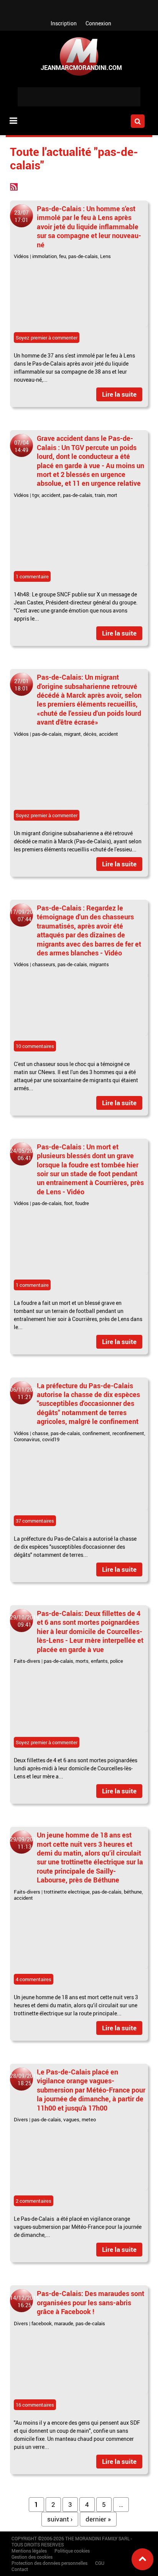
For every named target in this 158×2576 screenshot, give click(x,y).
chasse (40, 1433)
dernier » (98, 2519)
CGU (100, 2563)
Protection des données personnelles (49, 2563)
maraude (64, 2323)
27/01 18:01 (21, 685)
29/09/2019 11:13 (25, 1843)
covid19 (51, 1439)
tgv (36, 495)
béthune (133, 1892)
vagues (71, 2119)
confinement (96, 1433)
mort (112, 495)
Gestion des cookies (32, 2557)
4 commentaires (34, 1979)
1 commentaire (32, 576)
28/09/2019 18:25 (25, 2079)
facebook (42, 2323)
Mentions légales (29, 2551)
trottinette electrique (67, 1892)
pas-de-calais (83, 256)
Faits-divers (27, 1661)
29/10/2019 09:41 (25, 1621)
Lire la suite (119, 394)
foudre (82, 1203)
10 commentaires (35, 1046)
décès (90, 734)
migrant (72, 734)
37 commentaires (35, 1521)
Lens (105, 256)
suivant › (60, 2519)
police (117, 1661)
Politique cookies (72, 2551)
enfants (99, 1661)
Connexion (98, 23)
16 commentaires (35, 2405)
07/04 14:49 (21, 446)
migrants (99, 964)
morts (82, 1661)
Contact (20, 2569)
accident (51, 495)
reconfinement (128, 1433)
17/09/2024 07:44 (25, 916)
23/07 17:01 (21, 216)
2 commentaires (34, 2201)
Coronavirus (27, 1439)
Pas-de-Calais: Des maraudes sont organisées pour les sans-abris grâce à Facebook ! (91, 2302)
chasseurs (44, 964)
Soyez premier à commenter (47, 338)
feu (63, 256)
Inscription (64, 23)
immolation (44, 256)
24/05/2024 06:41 (25, 1154)
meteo (89, 2119)
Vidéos (21, 256)
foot (68, 1203)
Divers (21, 2119)
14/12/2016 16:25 (25, 2301)
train (100, 495)
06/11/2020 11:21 (25, 1393)
